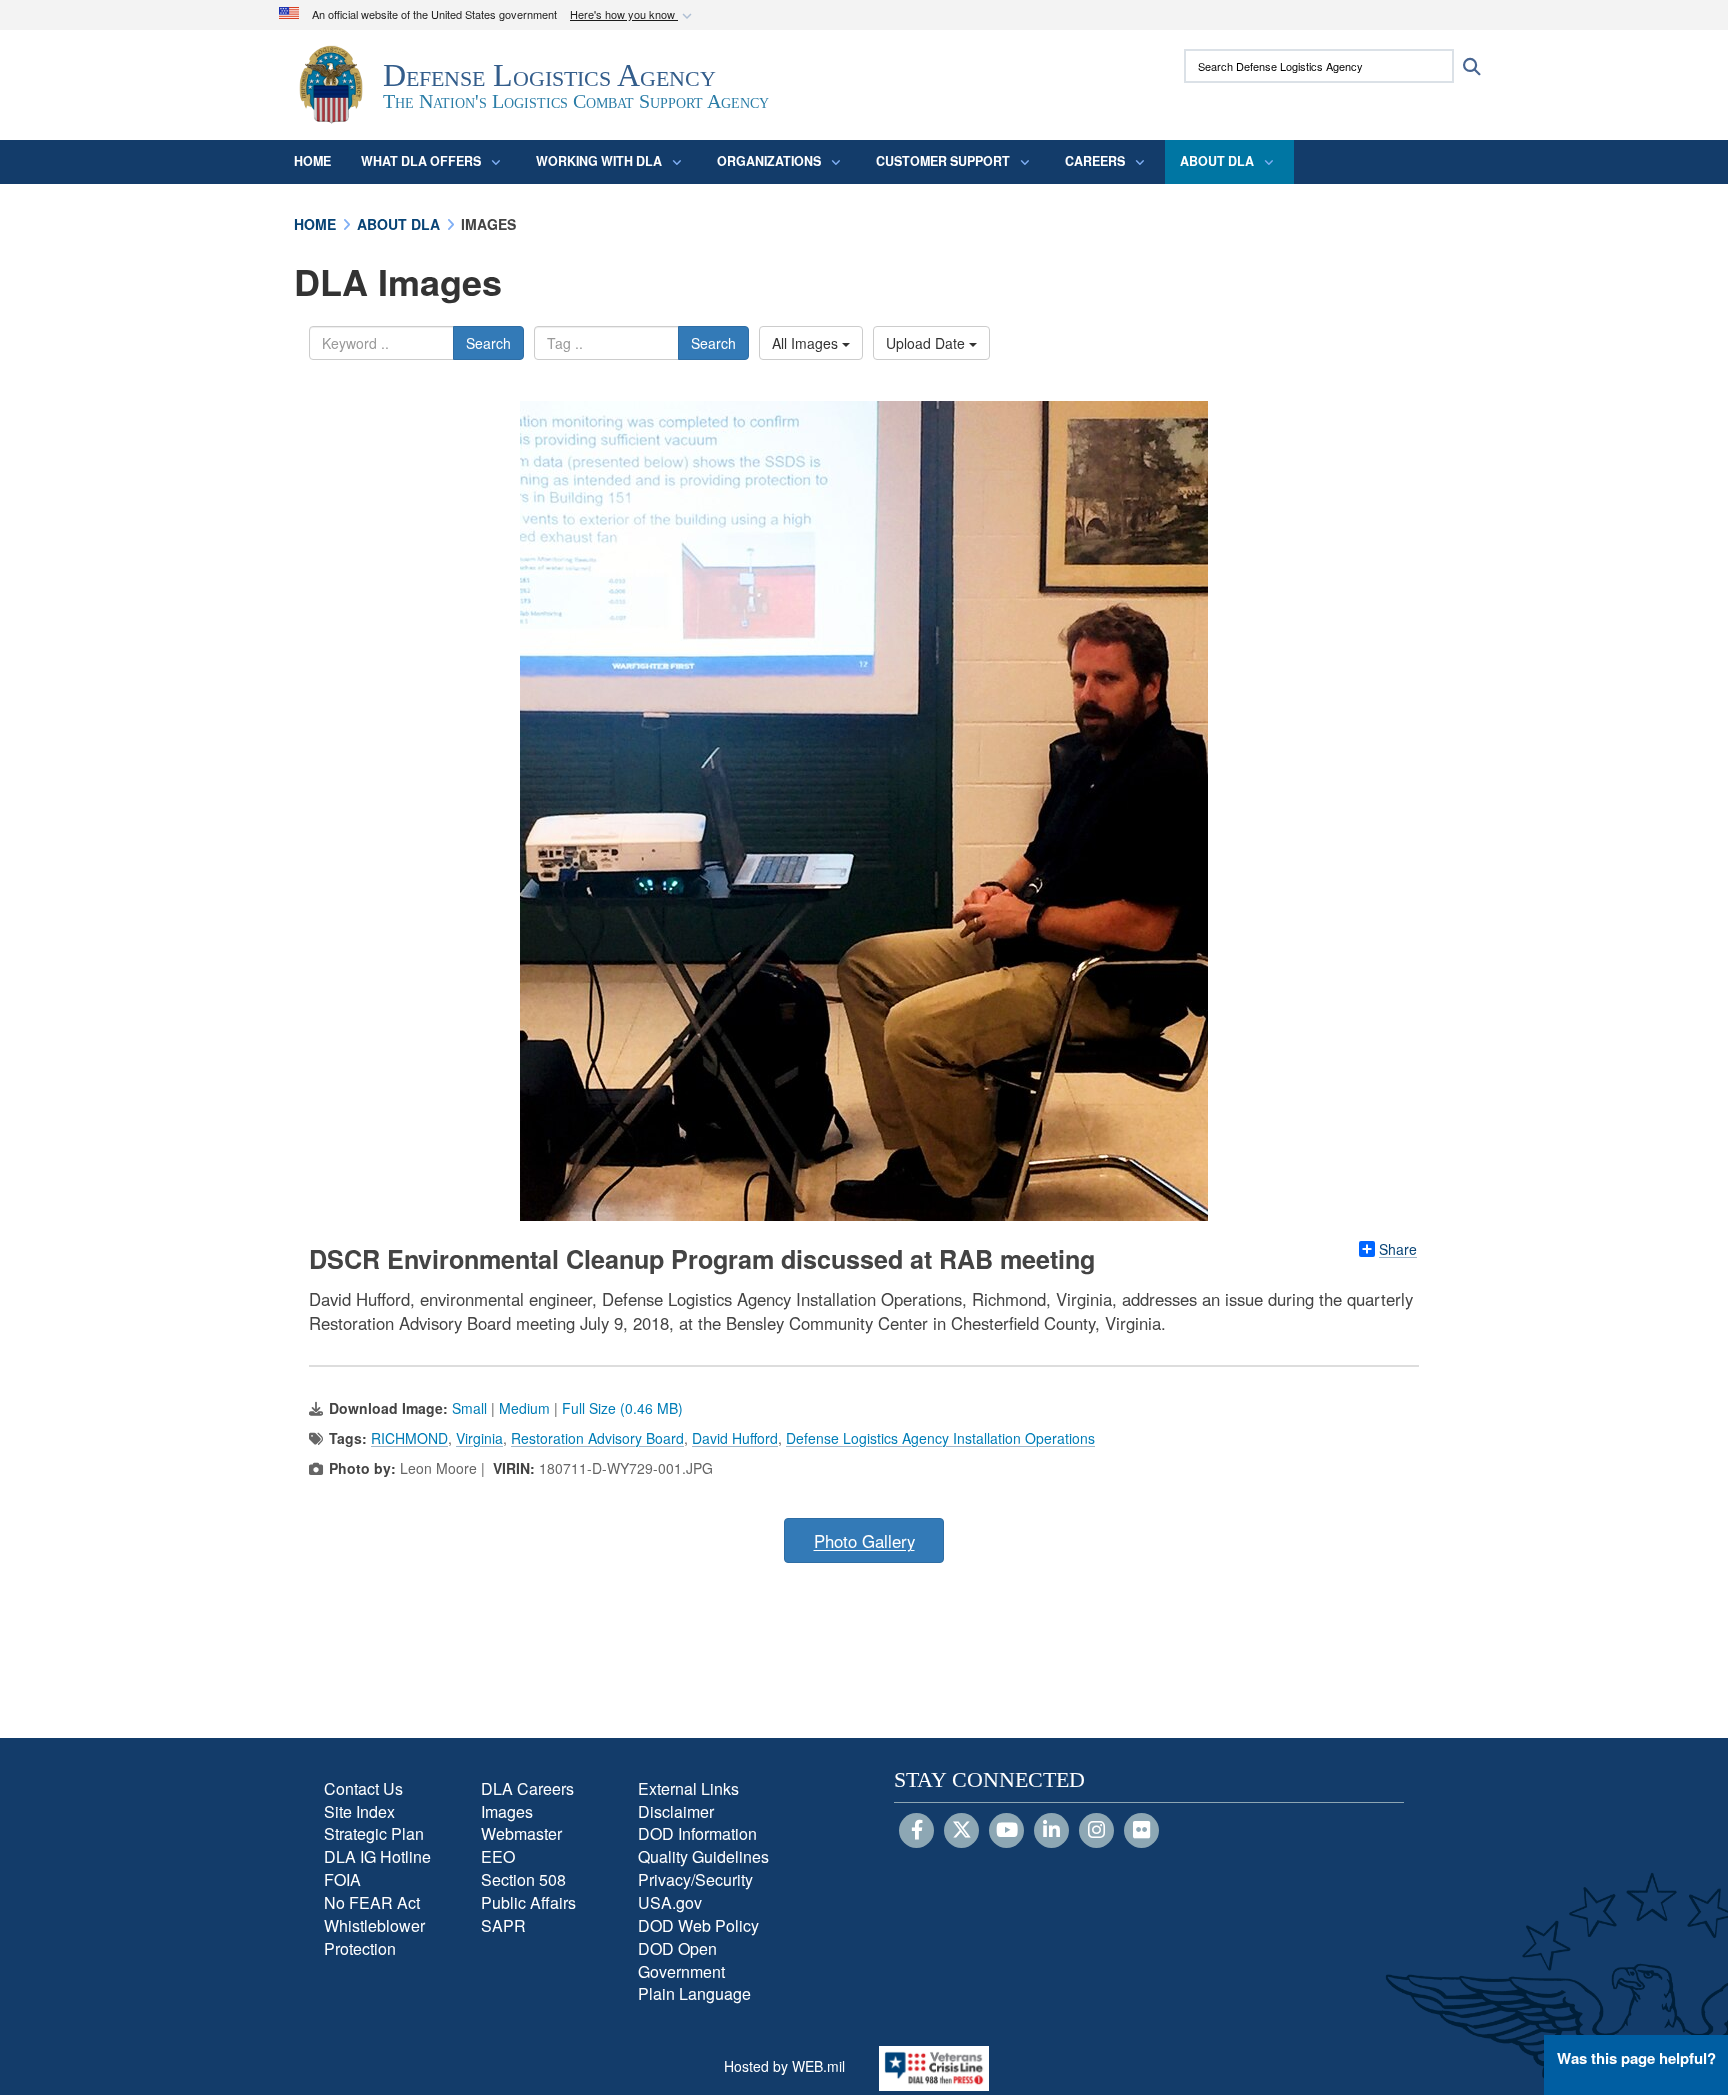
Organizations (769, 161)
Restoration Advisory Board (597, 1438)
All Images (807, 343)
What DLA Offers (421, 161)
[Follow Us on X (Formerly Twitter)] (961, 1831)
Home (312, 161)
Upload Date (927, 343)
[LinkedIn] (1051, 1831)
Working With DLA (599, 161)
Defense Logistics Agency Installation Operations (940, 1438)
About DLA (1217, 161)
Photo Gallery (864, 1541)
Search (488, 343)
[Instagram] (1096, 1831)
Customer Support (943, 161)
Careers (1095, 161)
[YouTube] (1006, 1831)
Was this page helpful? (1636, 2058)
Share (1398, 1249)
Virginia (479, 1438)
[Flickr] (1141, 1831)
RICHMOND (409, 1438)
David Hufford (735, 1438)
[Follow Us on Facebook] (916, 1831)
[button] (633, 15)
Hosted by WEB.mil (784, 2066)
